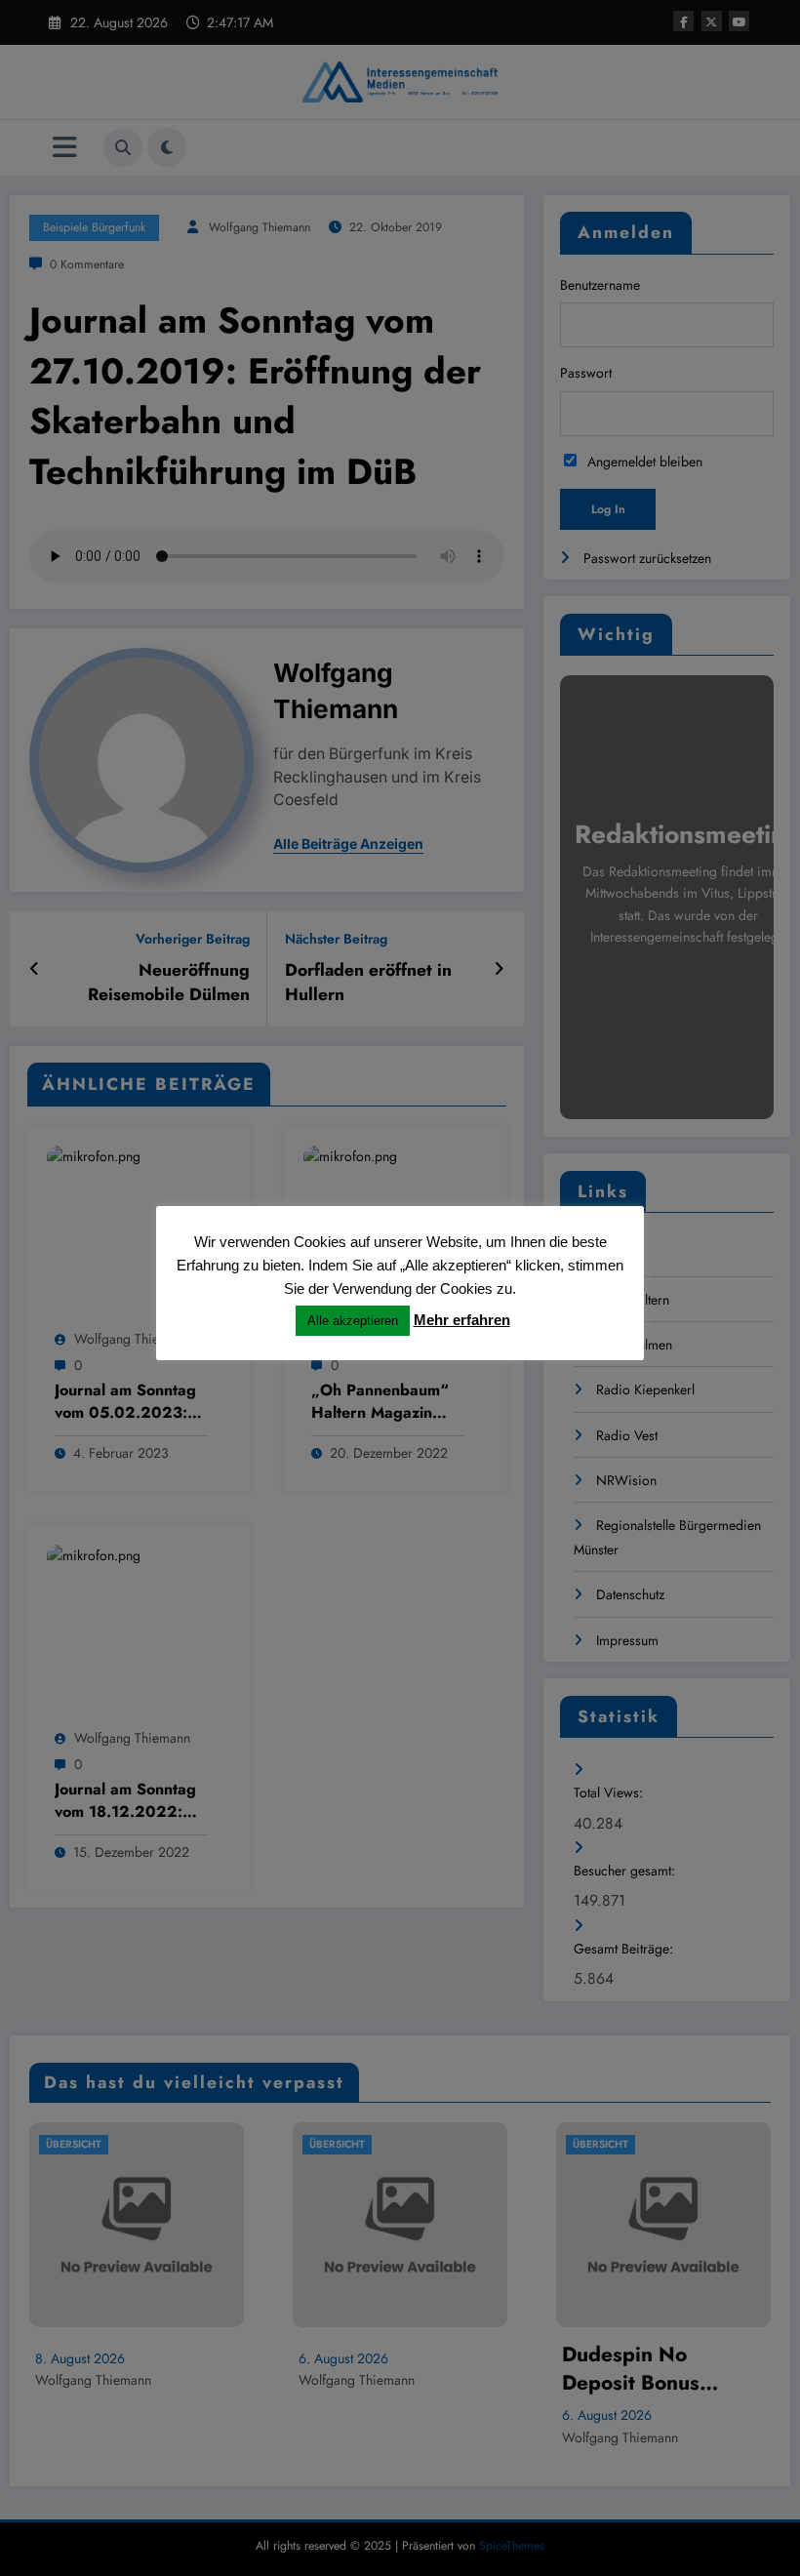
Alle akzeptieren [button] (353, 1321)
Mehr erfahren (462, 1320)
